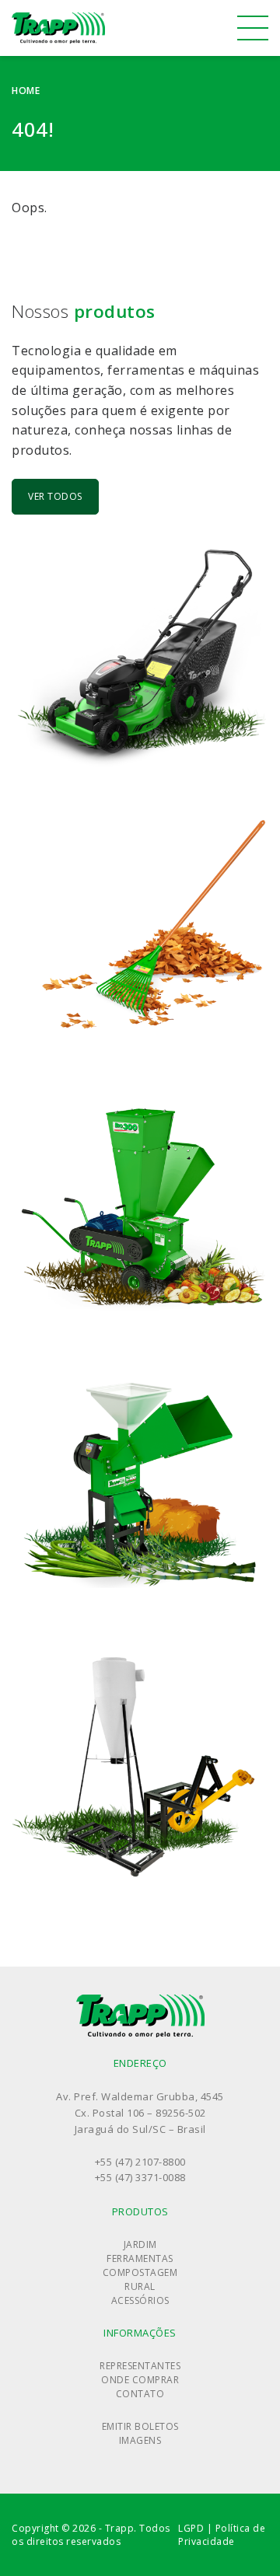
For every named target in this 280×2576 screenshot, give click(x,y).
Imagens (140, 2440)
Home (26, 91)
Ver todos (55, 496)
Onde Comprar (140, 2380)
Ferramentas (140, 2258)
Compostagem (140, 2272)
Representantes (140, 2366)
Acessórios (140, 2300)
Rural (140, 2286)
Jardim (140, 2244)
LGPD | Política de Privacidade (222, 2535)
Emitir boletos (140, 2426)
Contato (140, 2394)
